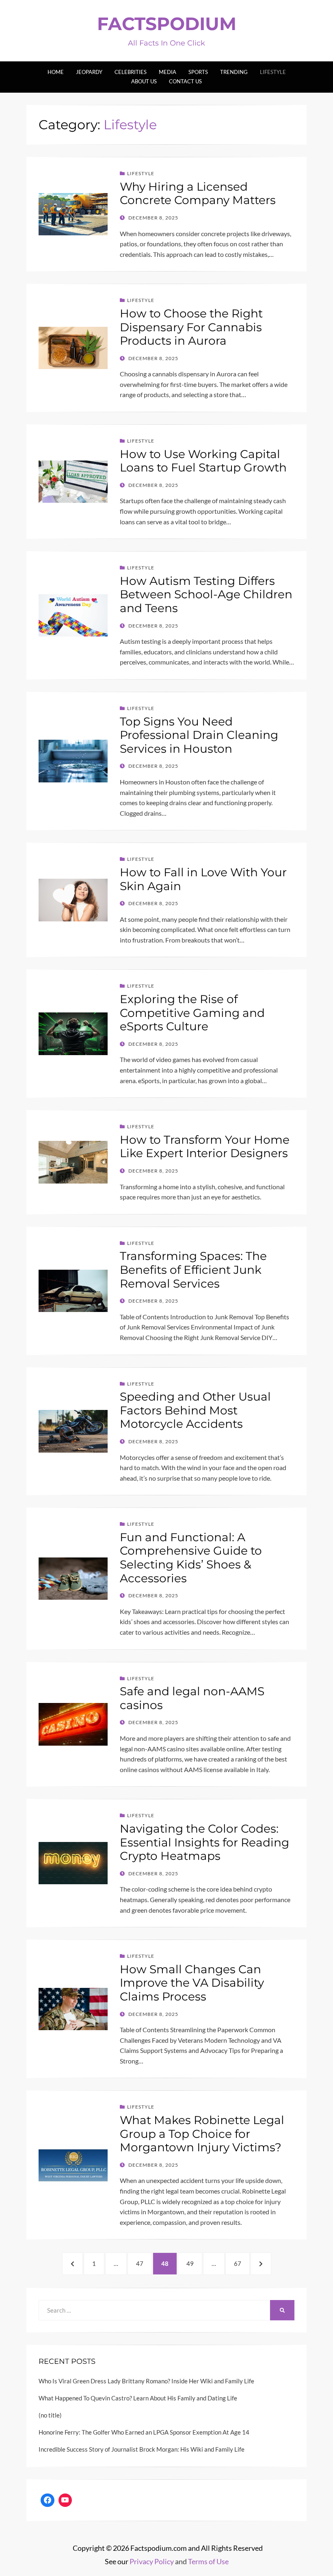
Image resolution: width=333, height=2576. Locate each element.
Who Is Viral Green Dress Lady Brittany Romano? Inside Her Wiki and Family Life (146, 2381)
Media (168, 72)
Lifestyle (273, 72)
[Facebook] (48, 2500)
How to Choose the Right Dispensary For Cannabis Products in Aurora (191, 327)
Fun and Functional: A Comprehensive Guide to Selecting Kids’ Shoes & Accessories (191, 1558)
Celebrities (131, 72)
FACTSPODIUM (167, 24)
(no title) (50, 2415)
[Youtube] (65, 2500)
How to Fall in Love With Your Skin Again (203, 879)
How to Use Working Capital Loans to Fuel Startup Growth (203, 461)
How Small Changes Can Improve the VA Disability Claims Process (192, 1983)
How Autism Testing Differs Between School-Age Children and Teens (206, 594)
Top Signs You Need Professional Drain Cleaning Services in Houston (199, 735)
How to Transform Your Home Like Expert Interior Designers (205, 1147)
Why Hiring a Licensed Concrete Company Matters (198, 193)
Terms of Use (208, 2561)
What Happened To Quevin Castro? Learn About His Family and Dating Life (138, 2398)
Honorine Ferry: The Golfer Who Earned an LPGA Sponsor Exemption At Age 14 (144, 2432)
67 (241, 2263)
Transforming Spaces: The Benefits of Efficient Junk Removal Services (193, 1270)
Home (56, 72)
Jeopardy (89, 72)
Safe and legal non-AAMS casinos (192, 1698)
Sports (198, 72)
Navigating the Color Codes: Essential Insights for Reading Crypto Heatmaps (204, 1842)
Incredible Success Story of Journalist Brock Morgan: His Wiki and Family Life (142, 2449)
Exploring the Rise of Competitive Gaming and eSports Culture (192, 1013)
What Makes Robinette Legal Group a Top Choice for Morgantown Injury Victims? (202, 2134)
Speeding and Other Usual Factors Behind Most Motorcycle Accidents (195, 1410)
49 (194, 2263)
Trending (234, 72)
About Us (144, 81)
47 (143, 2263)
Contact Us (185, 81)
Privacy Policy (152, 2561)
